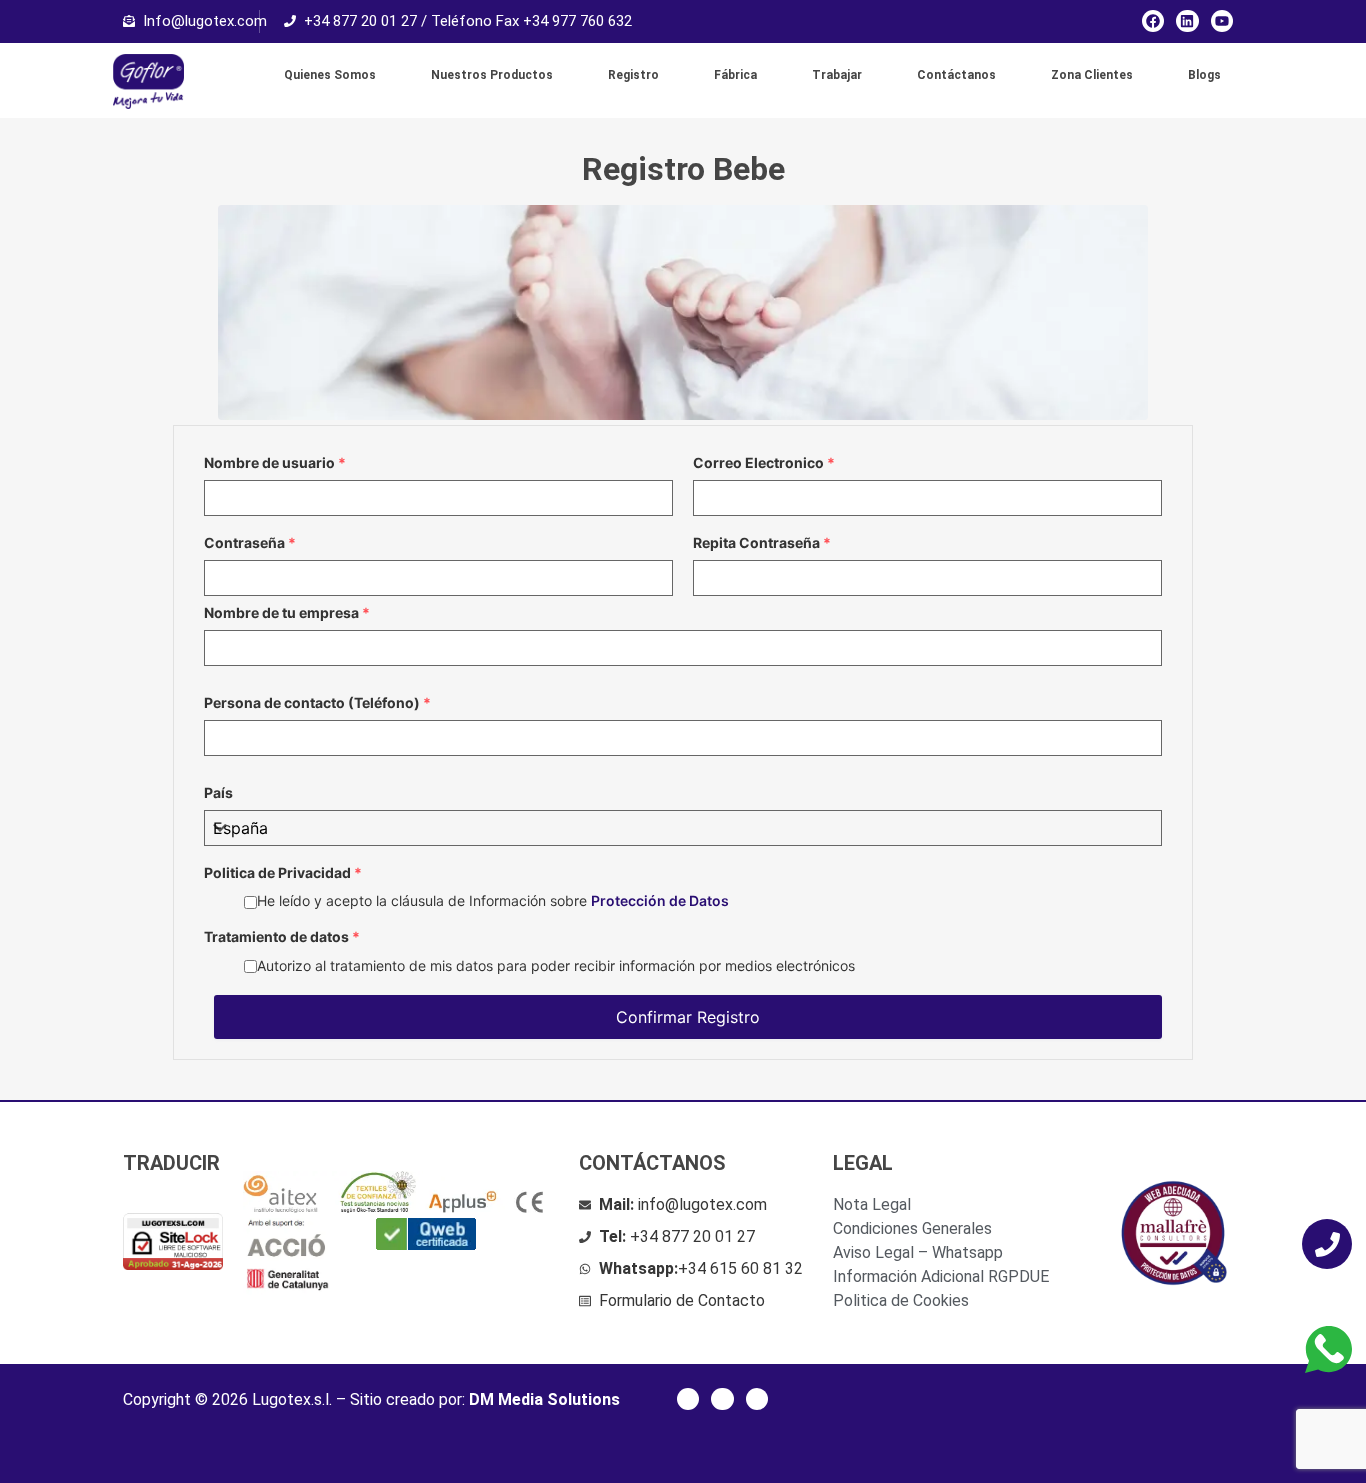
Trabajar (837, 75)
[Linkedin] (1187, 21)
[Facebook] (1153, 21)
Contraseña (250, 543)
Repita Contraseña (762, 543)
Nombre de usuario (275, 463)
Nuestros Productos (492, 75)
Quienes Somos (330, 75)
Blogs (1204, 75)
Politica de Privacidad (283, 873)
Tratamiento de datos (282, 937)
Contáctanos (956, 75)
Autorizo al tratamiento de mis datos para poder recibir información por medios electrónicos (556, 965)
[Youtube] (1222, 21)
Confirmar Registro (688, 1017)
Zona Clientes (1092, 75)
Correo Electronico (764, 463)
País (218, 793)
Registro (633, 75)
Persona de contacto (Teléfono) (317, 703)
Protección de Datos (660, 900)
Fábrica (735, 75)
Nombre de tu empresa (287, 613)
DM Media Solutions (544, 1399)
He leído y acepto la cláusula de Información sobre (493, 900)
